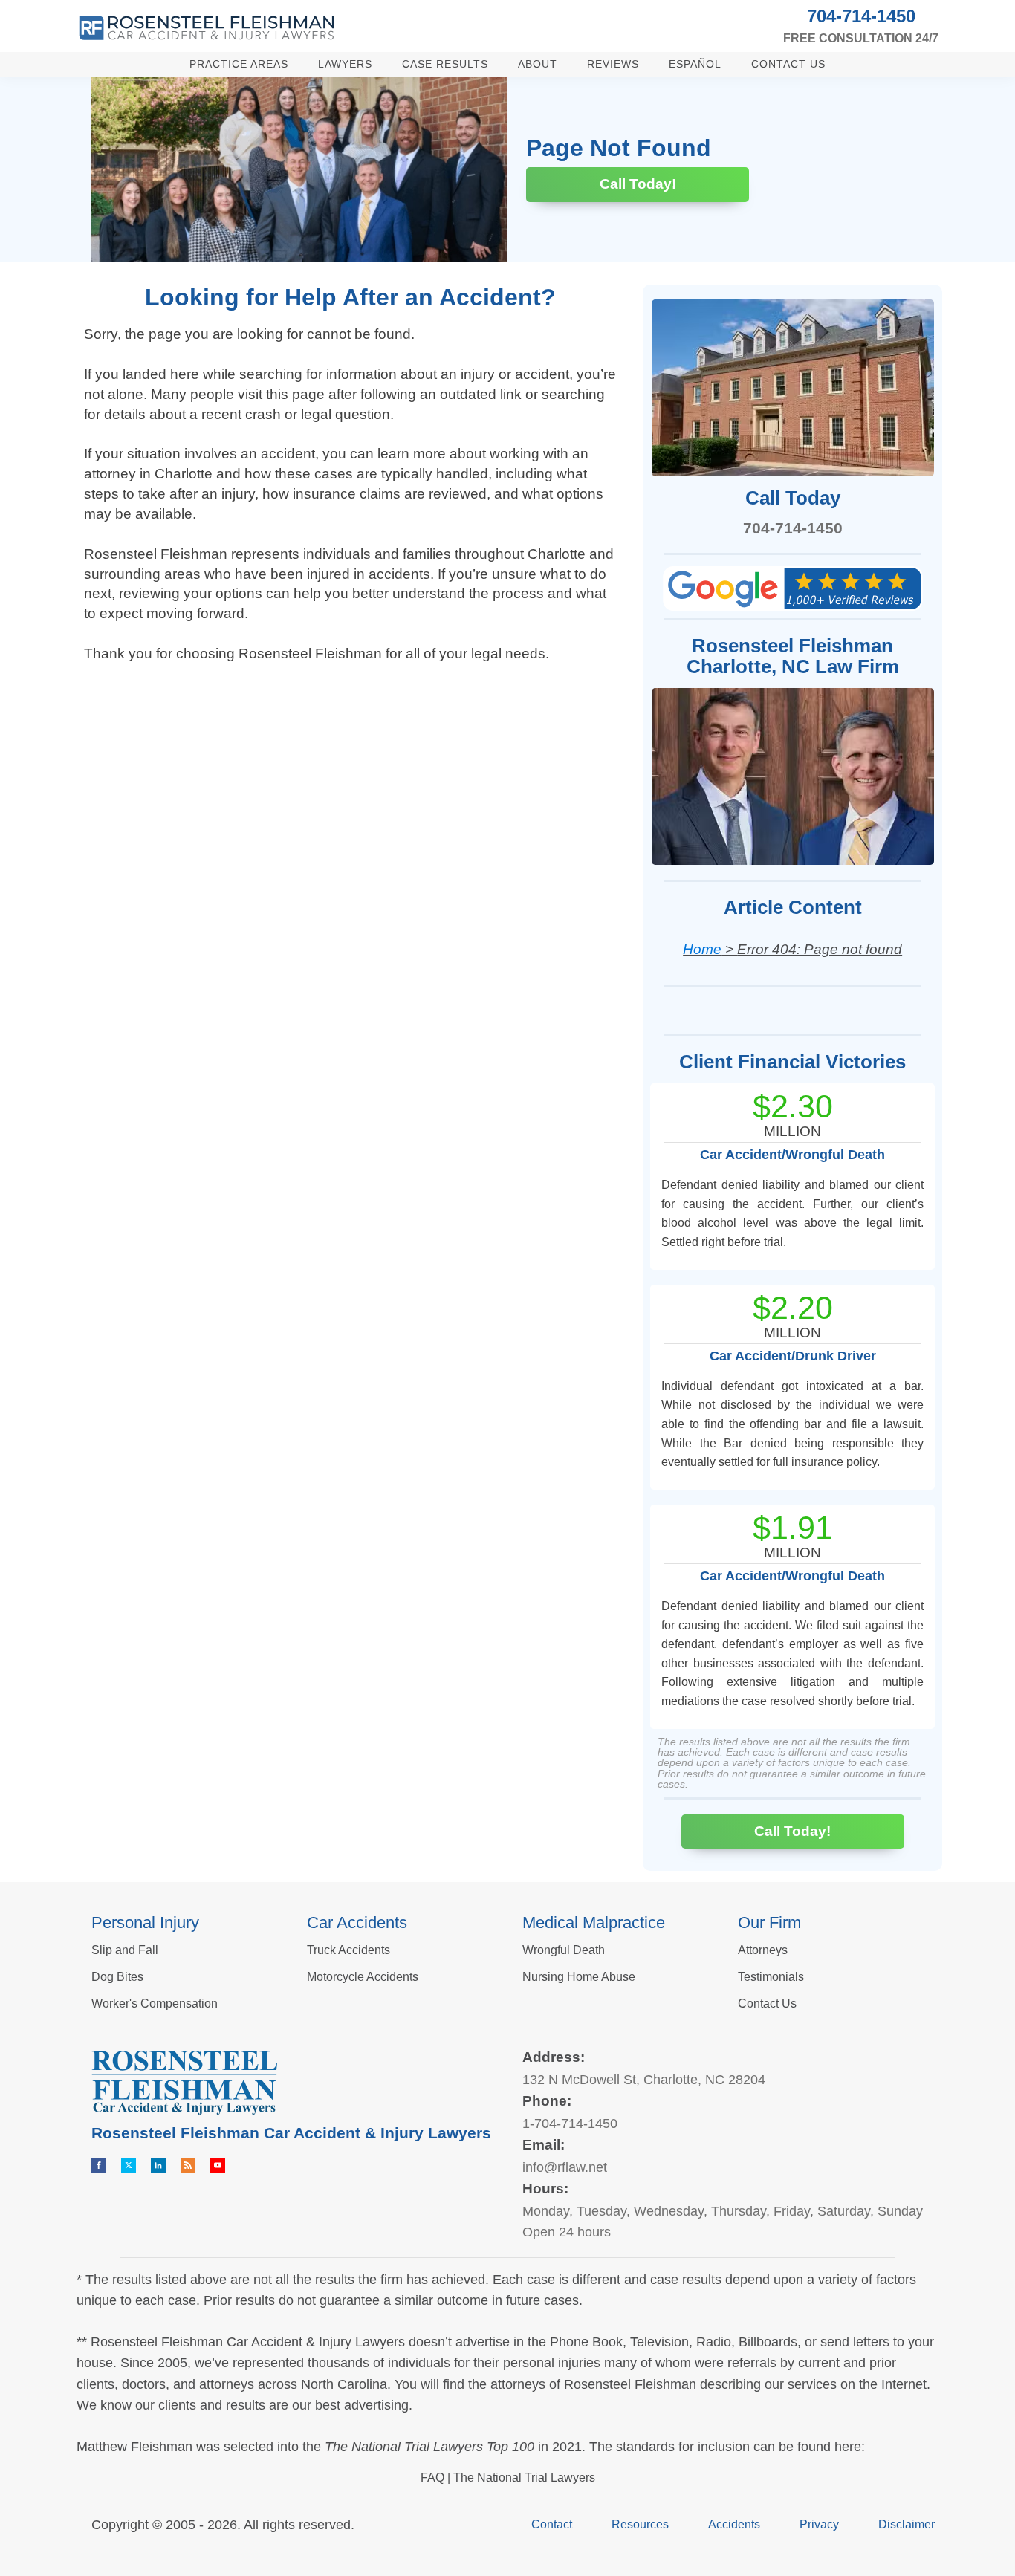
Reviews (613, 64)
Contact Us (788, 64)
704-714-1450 (861, 16)
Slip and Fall (125, 1950)
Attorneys (763, 1950)
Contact (552, 2524)
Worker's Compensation (155, 2004)
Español (695, 64)
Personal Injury (145, 1923)
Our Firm (769, 1923)
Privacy (819, 2524)
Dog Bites (117, 1977)
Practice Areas (239, 64)
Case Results (445, 64)
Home (702, 949)
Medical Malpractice (594, 1923)
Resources (640, 2524)
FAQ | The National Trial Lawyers (508, 2478)
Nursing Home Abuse (579, 1977)
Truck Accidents (348, 1950)
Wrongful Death (564, 1950)
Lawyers (345, 64)
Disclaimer (907, 2524)
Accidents (734, 2524)
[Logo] (207, 28)
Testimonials (771, 1977)
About (538, 64)
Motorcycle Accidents (363, 1977)
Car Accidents (357, 1923)
